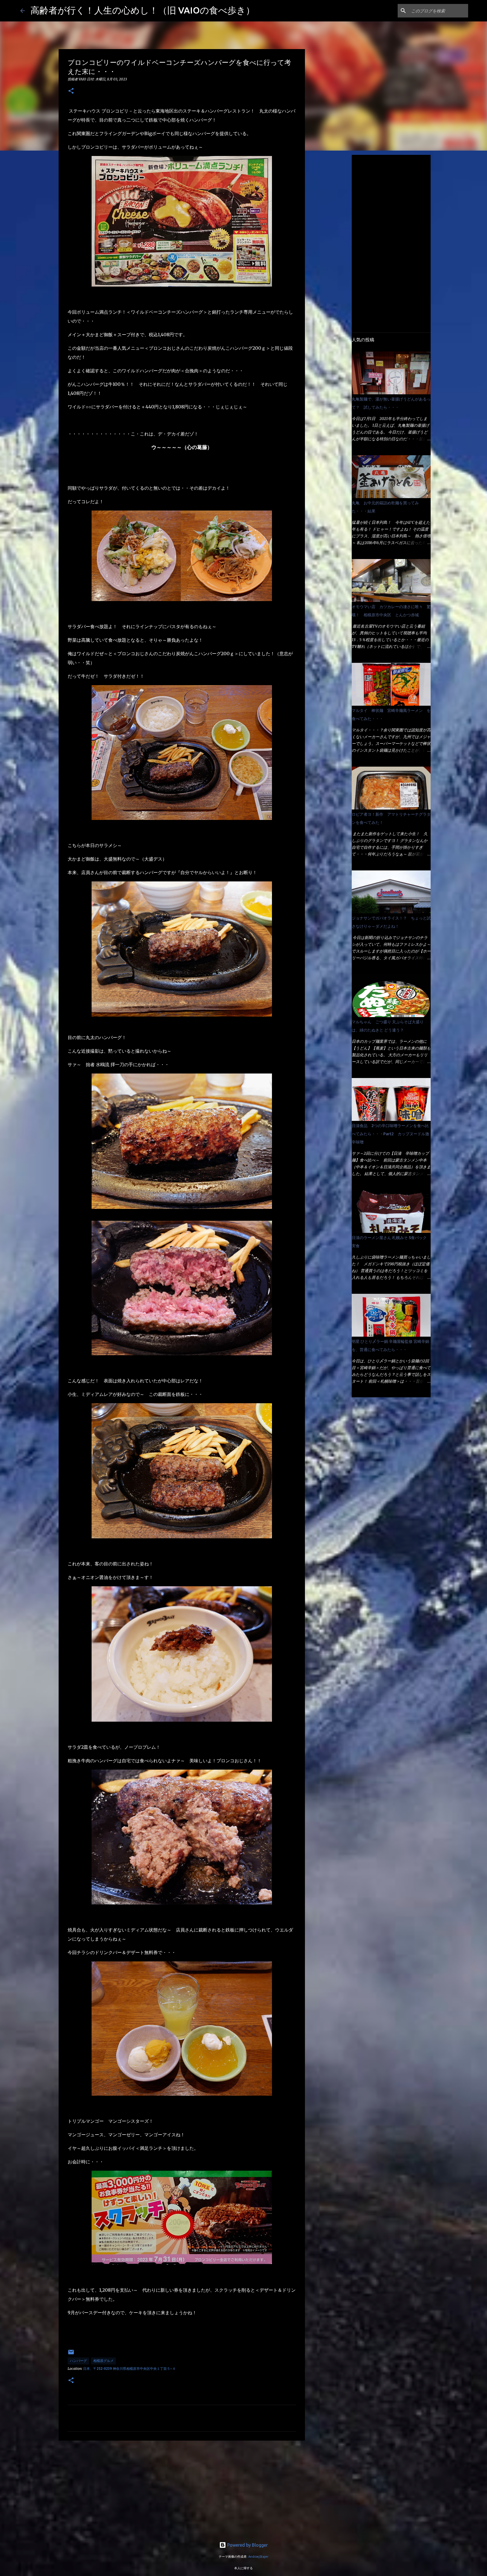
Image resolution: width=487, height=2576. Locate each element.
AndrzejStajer (258, 2557)
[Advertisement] (182, 2489)
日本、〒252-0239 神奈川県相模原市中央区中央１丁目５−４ (129, 2369)
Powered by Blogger (247, 2545)
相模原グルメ (103, 2361)
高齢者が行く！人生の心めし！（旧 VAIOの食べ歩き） (143, 10)
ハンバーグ (78, 2361)
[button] (71, 91)
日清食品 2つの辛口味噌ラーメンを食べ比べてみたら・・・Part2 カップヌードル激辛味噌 (390, 1134)
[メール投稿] (71, 2354)
